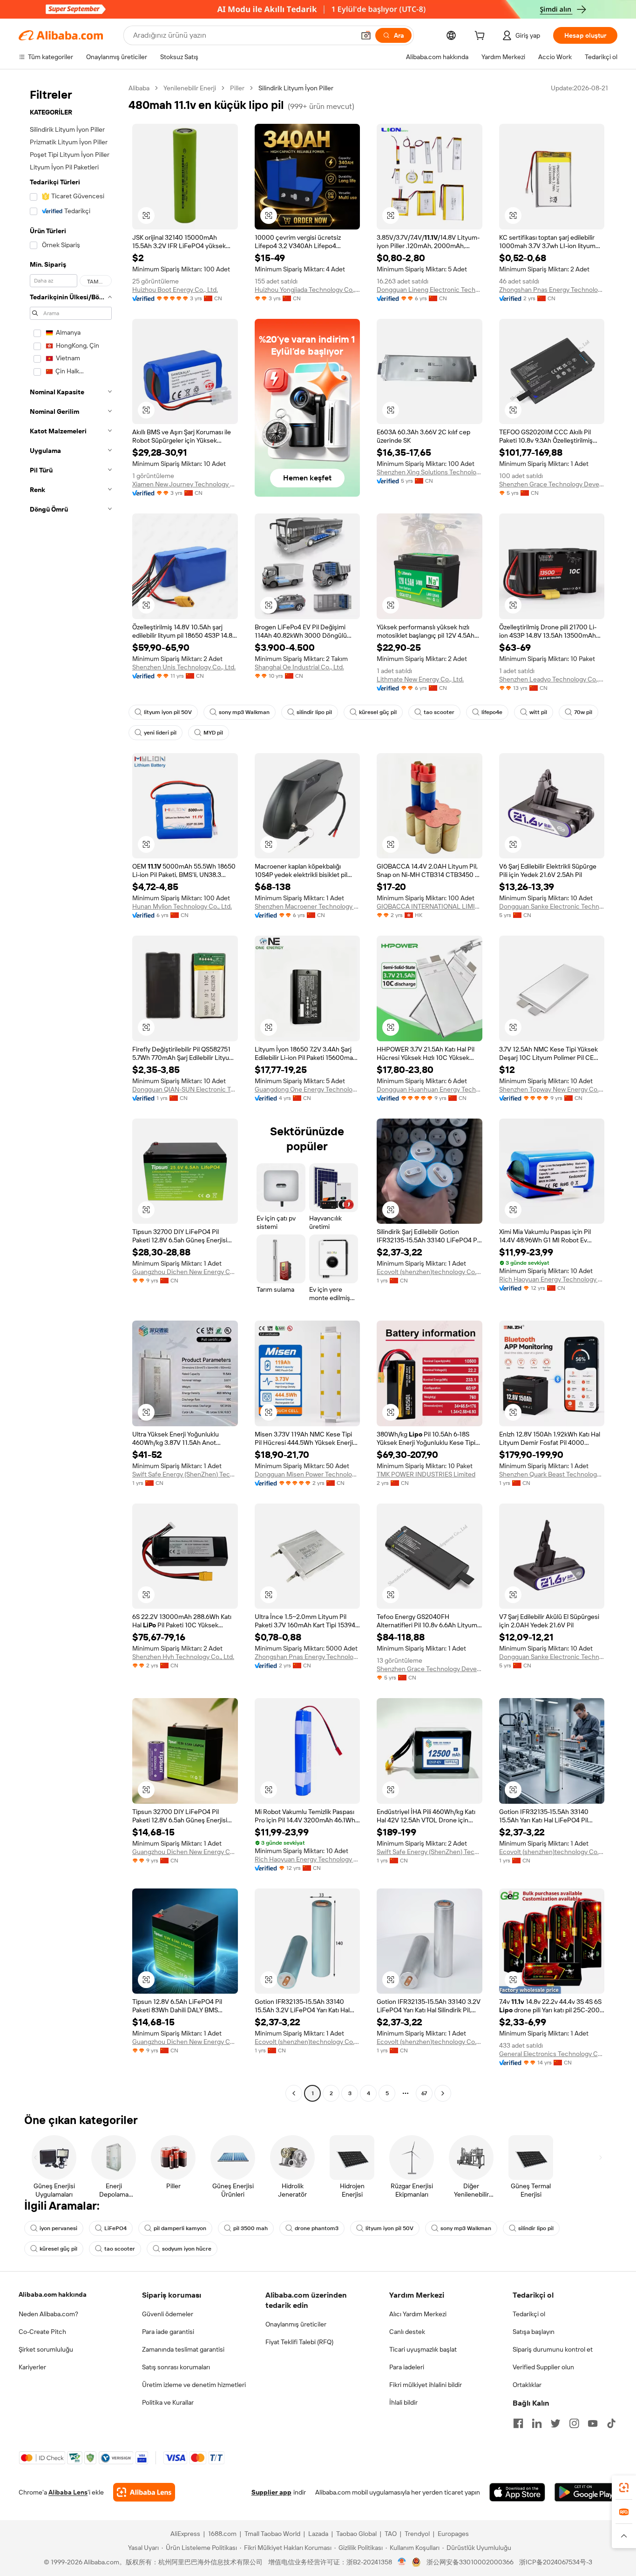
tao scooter (439, 712)
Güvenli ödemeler (168, 2314)
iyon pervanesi (58, 2228)
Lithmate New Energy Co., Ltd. (420, 679)
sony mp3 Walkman (244, 712)
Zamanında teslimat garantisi (183, 2349)
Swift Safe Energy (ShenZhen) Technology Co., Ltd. (185, 1474)
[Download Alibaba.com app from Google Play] (586, 2492)
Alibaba (139, 88)
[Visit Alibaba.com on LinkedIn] (537, 2423)
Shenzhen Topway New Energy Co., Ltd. (552, 1089)
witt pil (538, 712)
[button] (366, 35)
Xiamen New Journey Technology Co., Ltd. (185, 484)
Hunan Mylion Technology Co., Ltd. (182, 906)
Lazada (318, 2534)
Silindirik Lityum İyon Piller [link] (296, 88)
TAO (391, 2534)
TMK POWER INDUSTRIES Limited (426, 1474)
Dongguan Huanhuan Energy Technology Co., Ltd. (430, 1089)
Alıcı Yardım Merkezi (418, 2314)
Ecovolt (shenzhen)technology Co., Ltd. (430, 1272)
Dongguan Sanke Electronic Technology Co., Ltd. (552, 906)
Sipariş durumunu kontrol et (553, 2349)
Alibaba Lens (68, 2492)
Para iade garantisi (168, 2332)
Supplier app (271, 2492)
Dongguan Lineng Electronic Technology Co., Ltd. (430, 290)
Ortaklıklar (527, 2385)
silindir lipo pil (314, 712)
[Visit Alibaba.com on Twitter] (555, 2423)
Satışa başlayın (534, 2332)
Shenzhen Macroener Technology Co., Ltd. (308, 906)
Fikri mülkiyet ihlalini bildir (426, 2385)
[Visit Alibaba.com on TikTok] (611, 2423)
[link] (624, 2488)
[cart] (481, 37)
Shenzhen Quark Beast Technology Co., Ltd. (552, 1474)
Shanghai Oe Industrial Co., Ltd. (299, 667)
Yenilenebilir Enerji (190, 88)
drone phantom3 (317, 2228)
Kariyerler (32, 2367)
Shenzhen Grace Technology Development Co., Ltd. (552, 484)
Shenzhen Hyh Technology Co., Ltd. (183, 1657)
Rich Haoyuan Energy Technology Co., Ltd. (552, 1279)
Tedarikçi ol (529, 2314)
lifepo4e (492, 712)
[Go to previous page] (294, 2093)
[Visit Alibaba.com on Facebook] (518, 2423)
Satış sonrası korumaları (176, 2367)
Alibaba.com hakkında (53, 2294)
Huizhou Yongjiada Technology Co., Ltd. (308, 290)
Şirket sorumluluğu (46, 2349)
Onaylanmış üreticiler (296, 2324)
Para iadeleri (407, 2367)
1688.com (222, 2534)
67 (424, 2093)
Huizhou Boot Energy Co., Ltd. (175, 290)
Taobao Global (356, 2534)
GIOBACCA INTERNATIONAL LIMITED (430, 906)
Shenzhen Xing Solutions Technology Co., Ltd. (430, 472)
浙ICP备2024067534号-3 (556, 2562)
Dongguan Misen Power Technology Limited (308, 1474)
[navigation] (71, 1092)
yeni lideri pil (160, 733)
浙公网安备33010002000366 (470, 2562)
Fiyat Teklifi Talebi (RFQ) (299, 2342)
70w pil (583, 712)
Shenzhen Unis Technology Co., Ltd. (184, 667)
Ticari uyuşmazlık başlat (423, 2349)
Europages (453, 2534)
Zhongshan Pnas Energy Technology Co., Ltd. (552, 290)
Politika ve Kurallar (168, 2402)
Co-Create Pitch (42, 2332)
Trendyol (417, 2534)
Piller (237, 88)
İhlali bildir (403, 2402)
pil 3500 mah (250, 2228)
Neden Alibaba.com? (48, 2314)
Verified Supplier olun (543, 2367)
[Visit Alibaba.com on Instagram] (574, 2423)
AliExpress (185, 2534)
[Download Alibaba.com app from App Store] (517, 2492)
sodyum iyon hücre (187, 2249)
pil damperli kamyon (180, 2228)
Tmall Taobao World (272, 2534)
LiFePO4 (115, 2228)
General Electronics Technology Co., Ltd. (552, 2054)
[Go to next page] (443, 2093)
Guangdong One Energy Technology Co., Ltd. (308, 1089)
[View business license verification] (402, 2562)
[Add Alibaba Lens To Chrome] (144, 2492)
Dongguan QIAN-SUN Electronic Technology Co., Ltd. (185, 1089)
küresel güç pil (378, 712)
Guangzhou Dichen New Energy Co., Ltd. (185, 1272)
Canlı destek (407, 2332)
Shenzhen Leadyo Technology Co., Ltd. (552, 679)
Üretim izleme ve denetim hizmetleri (194, 2385)
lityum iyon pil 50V (168, 712)
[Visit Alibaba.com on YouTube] (593, 2423)
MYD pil (213, 733)
